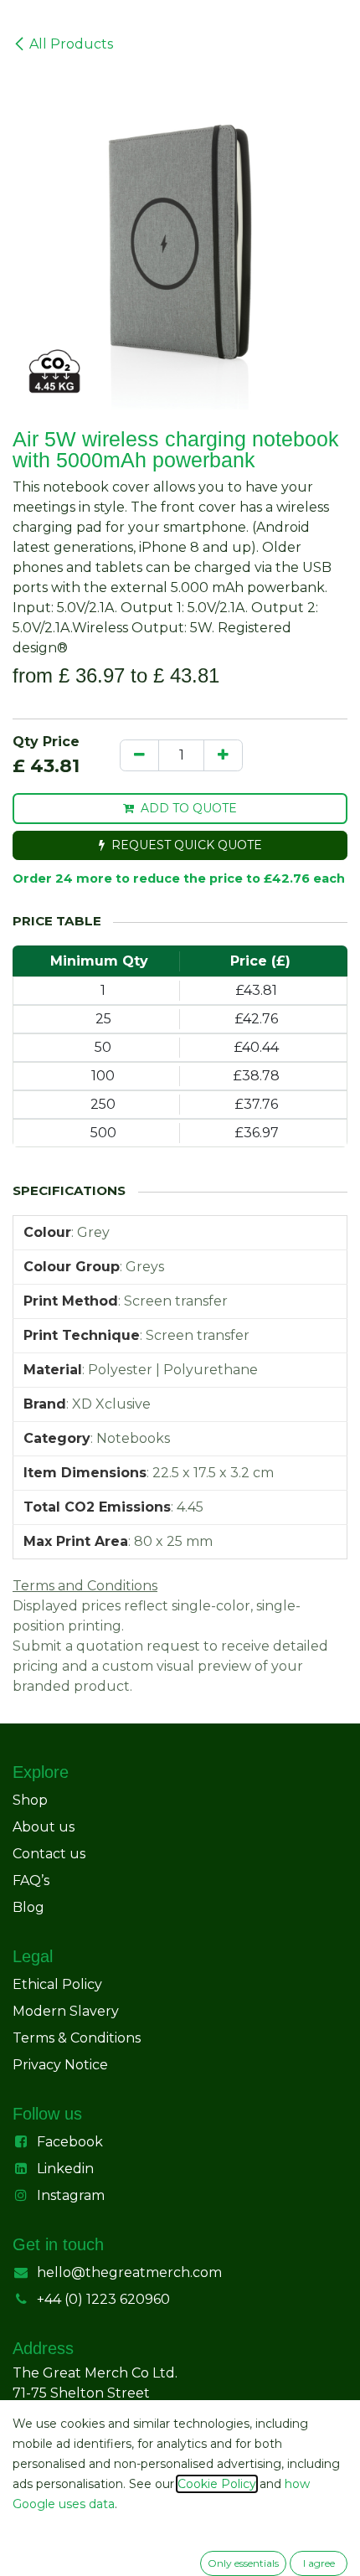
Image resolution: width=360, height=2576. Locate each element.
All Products (71, 44)
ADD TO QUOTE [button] (189, 808)
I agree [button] (319, 2563)
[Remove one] (139, 755)
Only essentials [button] (243, 2563)
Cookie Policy (217, 2484)
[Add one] (223, 755)
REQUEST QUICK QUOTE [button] (187, 845)
